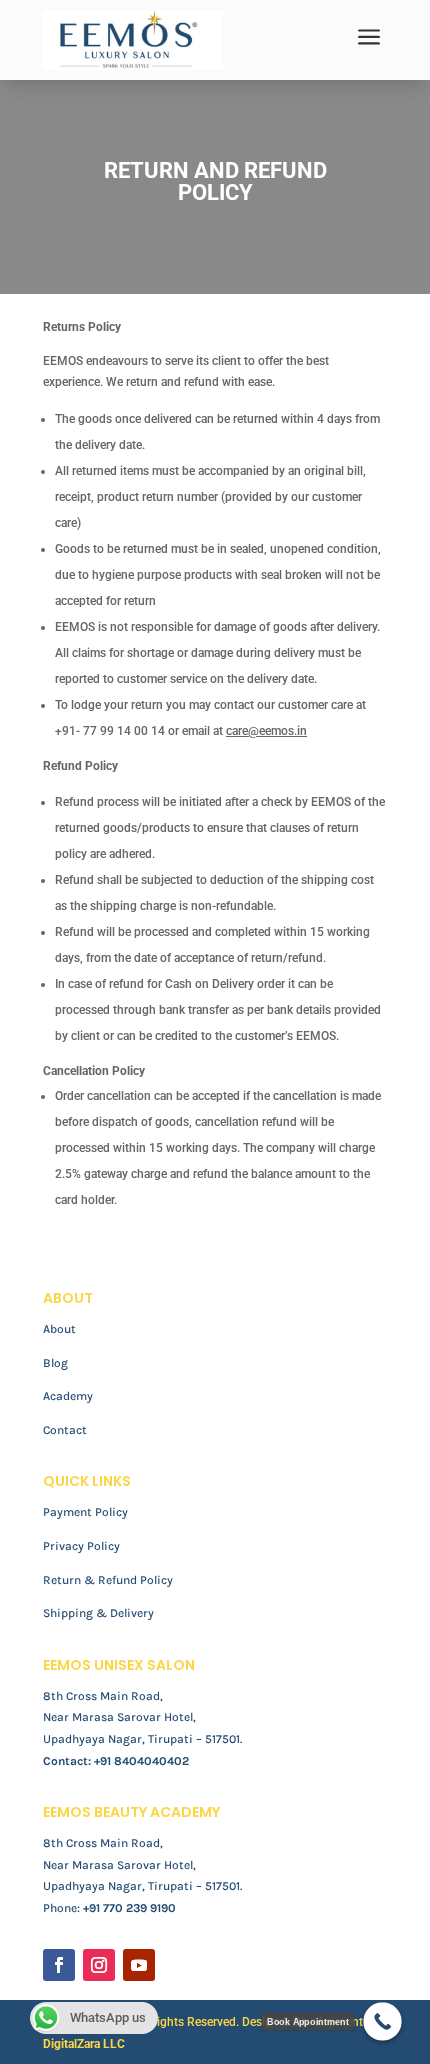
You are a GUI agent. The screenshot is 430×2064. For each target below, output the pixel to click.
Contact (65, 1430)
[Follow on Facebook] (59, 1965)
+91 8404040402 (141, 1761)
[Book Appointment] (382, 2021)
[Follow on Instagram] (99, 1965)
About (59, 1329)
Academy (68, 1396)
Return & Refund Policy (108, 1580)
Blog (55, 1363)
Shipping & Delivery (98, 1613)
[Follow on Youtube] (139, 1965)
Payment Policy (85, 1512)
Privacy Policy (81, 1546)
